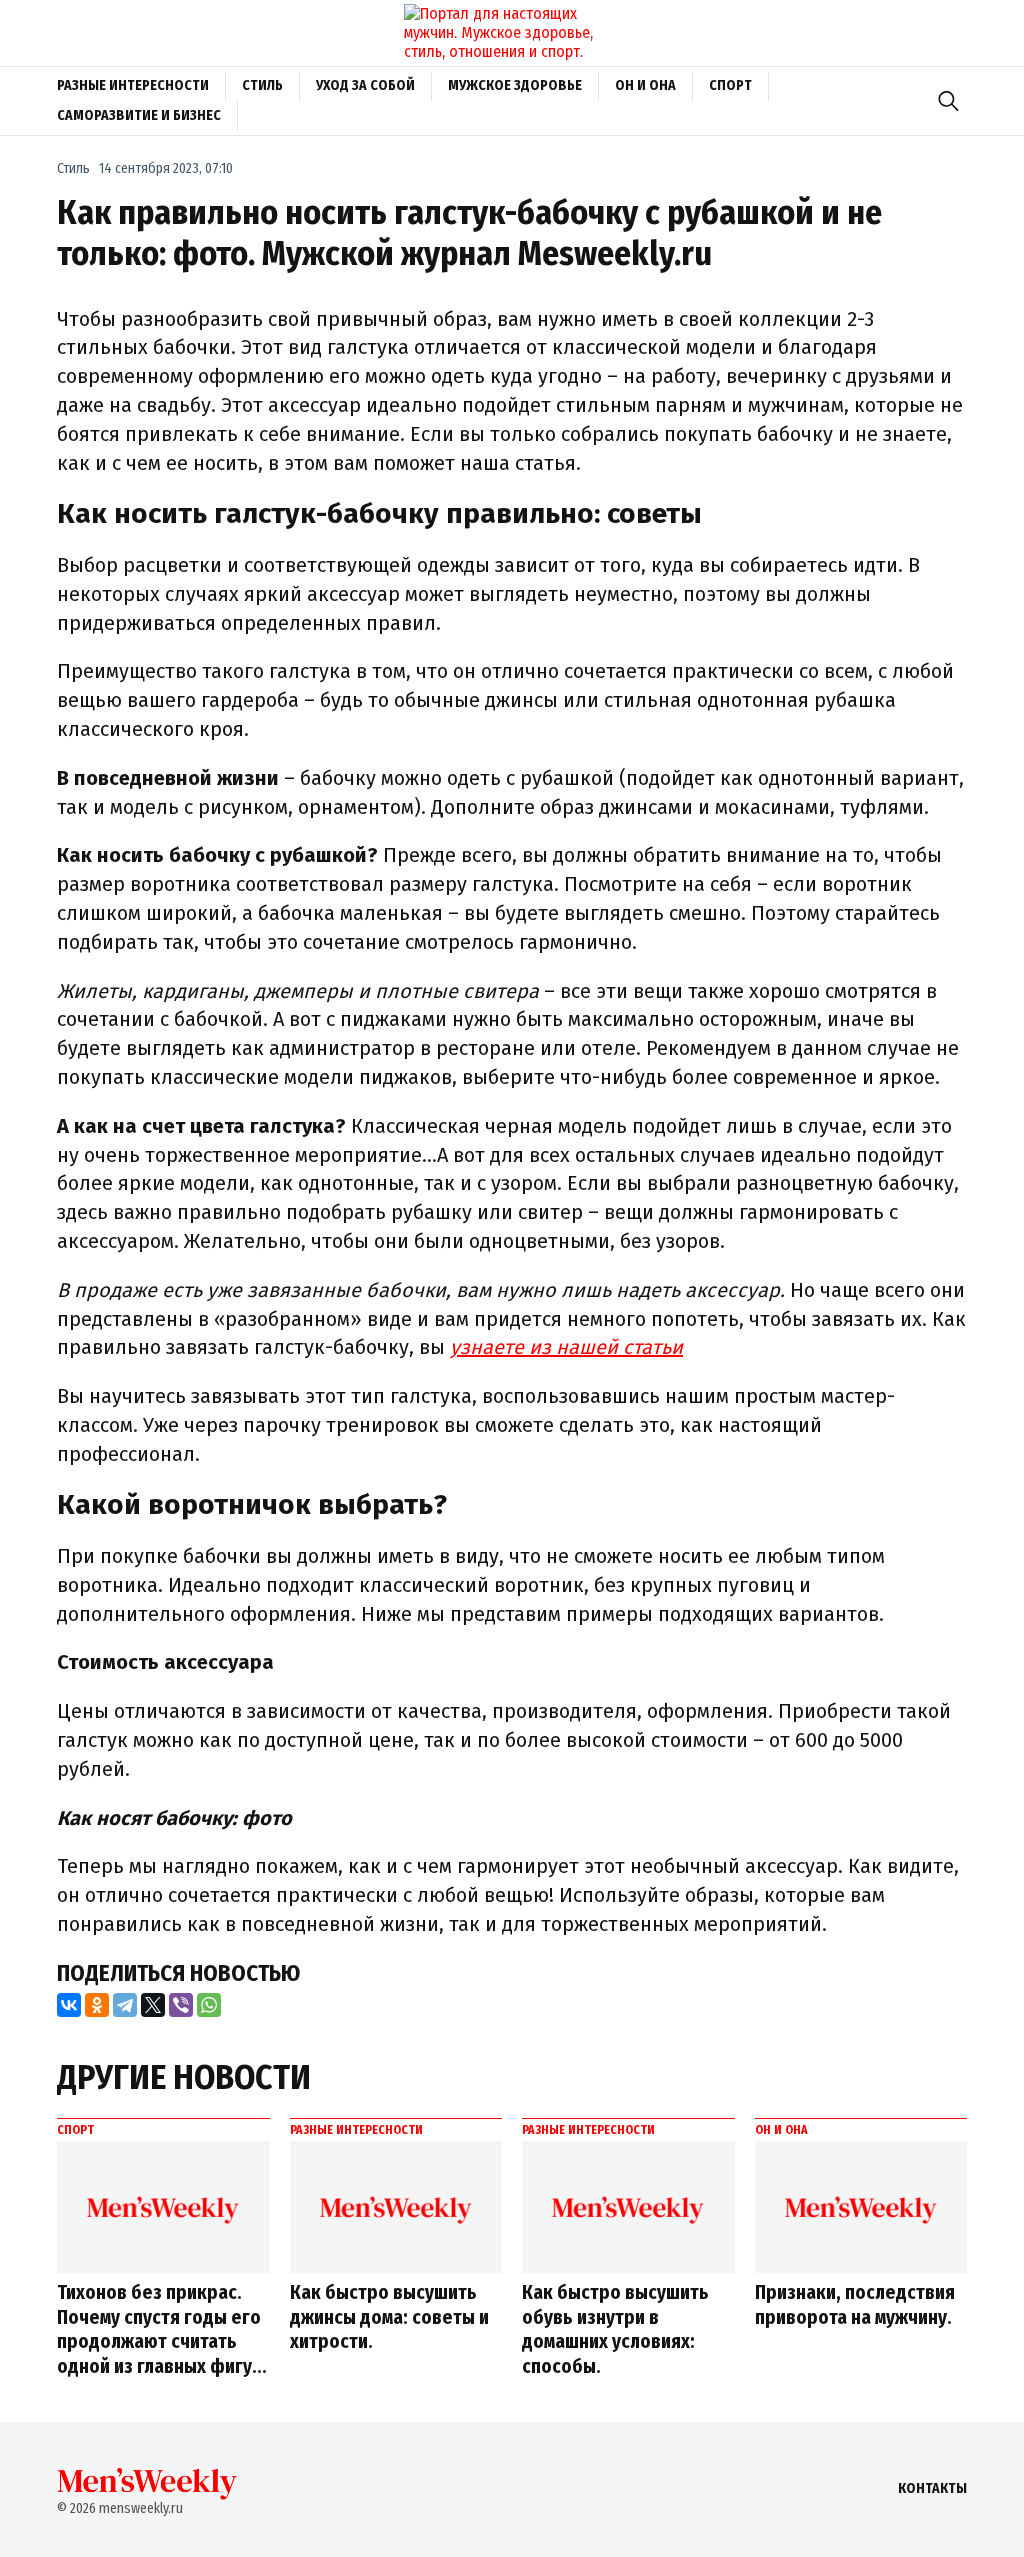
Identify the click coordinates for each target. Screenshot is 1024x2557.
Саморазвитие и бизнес (139, 115)
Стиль (262, 85)
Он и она (645, 85)
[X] (153, 2005)
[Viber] (181, 2005)
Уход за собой (365, 85)
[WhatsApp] (209, 2005)
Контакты (932, 2488)
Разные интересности (133, 85)
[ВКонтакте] (69, 2005)
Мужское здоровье (515, 85)
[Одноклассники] (97, 2005)
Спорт (730, 85)
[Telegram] (125, 2005)
